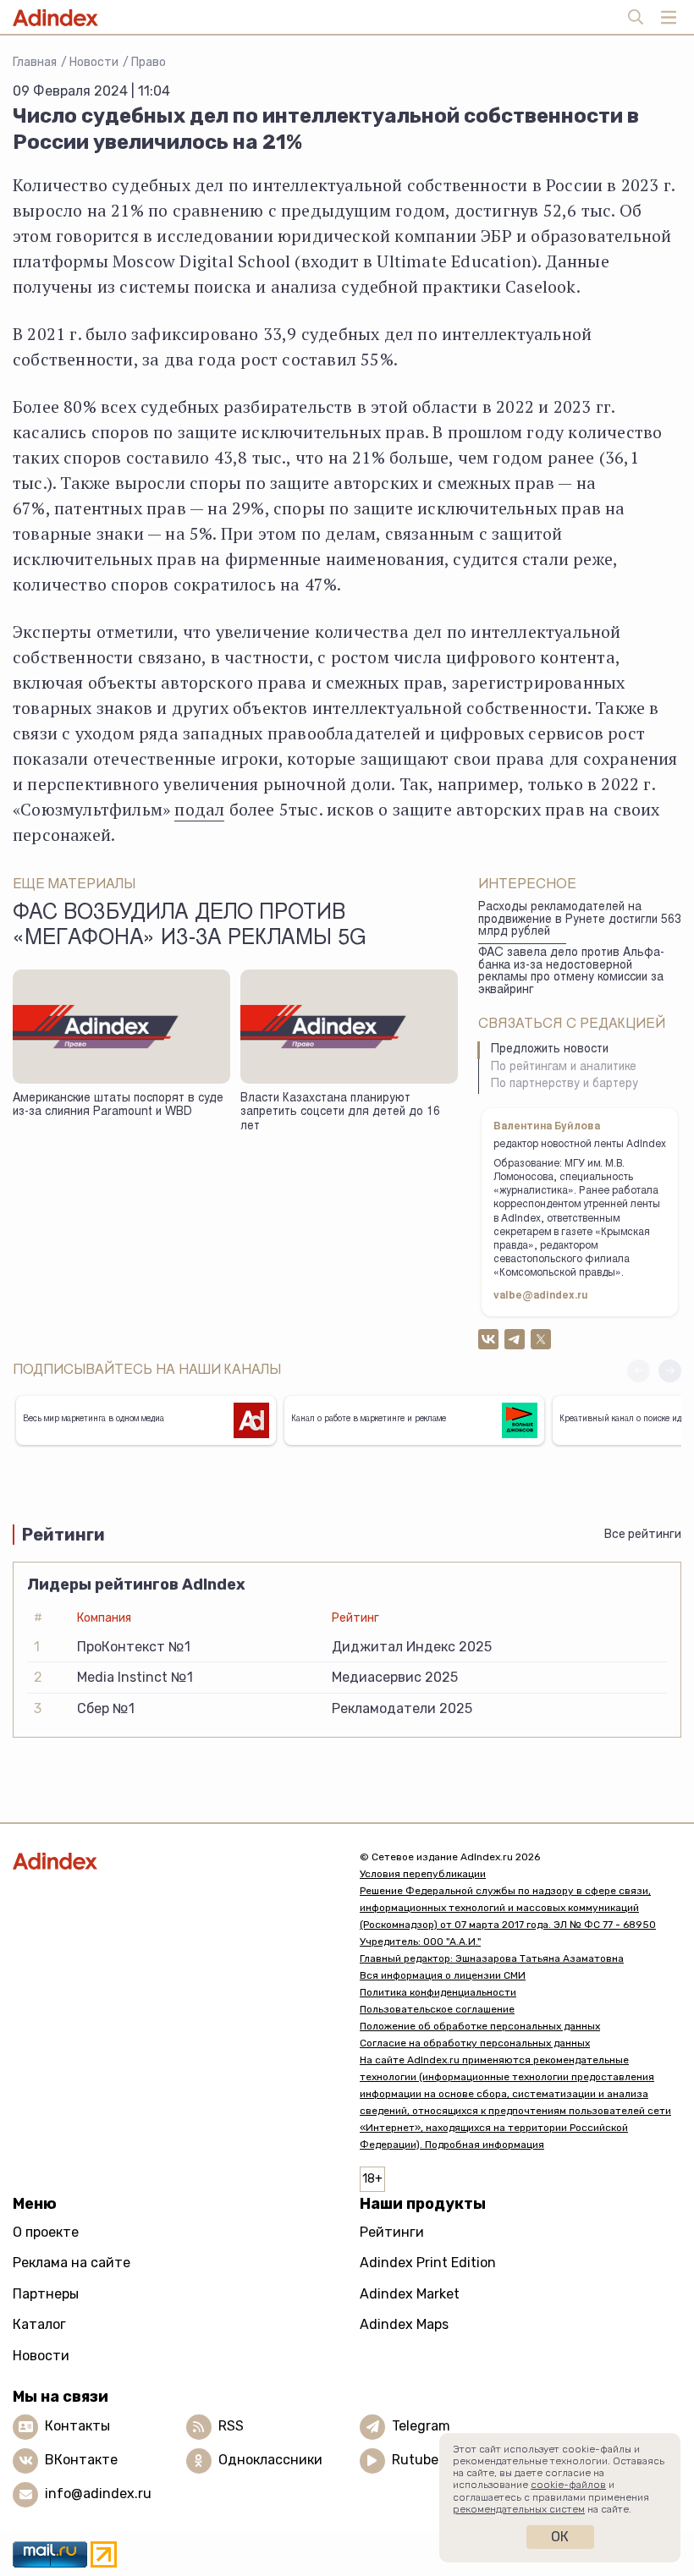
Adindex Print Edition (428, 2263)
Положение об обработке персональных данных (480, 2026)
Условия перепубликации (423, 1874)
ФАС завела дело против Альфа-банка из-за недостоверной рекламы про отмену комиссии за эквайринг (571, 972)
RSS (231, 2426)
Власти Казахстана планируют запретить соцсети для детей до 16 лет (340, 1113)
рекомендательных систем (519, 2509)
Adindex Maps (404, 2324)
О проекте (46, 2232)
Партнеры (46, 2294)
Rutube (415, 2460)
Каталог (39, 2324)
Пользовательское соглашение (437, 2009)
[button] (670, 1371)
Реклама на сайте (72, 2263)
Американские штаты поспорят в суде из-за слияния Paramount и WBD (118, 1106)
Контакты (77, 2426)
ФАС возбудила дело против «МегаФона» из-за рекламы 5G (190, 926)
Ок (560, 2537)
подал (199, 809)
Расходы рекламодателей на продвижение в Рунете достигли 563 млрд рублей (580, 920)
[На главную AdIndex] (173, 1861)
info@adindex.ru (98, 2494)
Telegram (421, 2426)
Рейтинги (392, 2232)
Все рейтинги (643, 1534)
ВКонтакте (81, 2460)
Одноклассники (270, 2460)
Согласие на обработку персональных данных (475, 2043)
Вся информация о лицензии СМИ (443, 1975)
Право (149, 62)
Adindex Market (410, 2294)
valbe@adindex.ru (541, 1296)
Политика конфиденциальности (438, 1992)
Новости (94, 62)
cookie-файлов (568, 2485)
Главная (35, 62)
